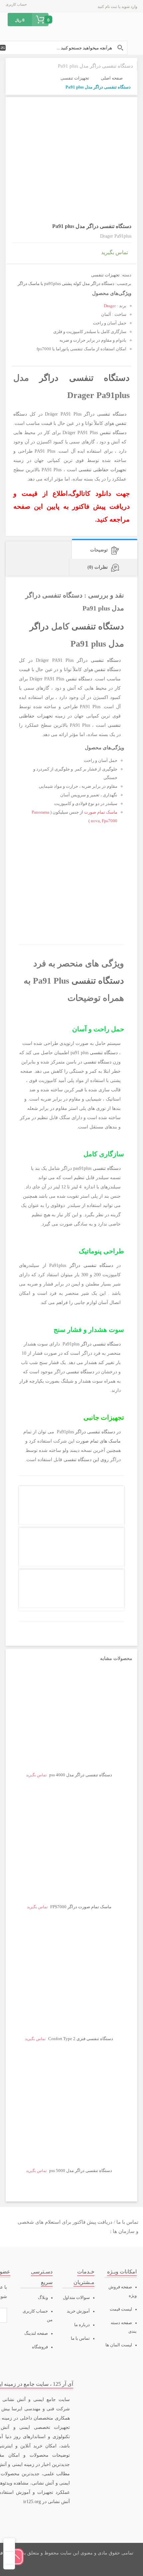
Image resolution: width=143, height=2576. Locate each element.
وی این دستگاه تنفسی (85, 1460)
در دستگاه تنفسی (104, 1432)
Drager (110, 306)
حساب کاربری (16, 4)
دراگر (49, 378)
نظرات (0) (98, 567)
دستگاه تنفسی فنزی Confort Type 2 (81, 2039)
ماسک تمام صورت (101, 812)
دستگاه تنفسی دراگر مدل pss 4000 (81, 1775)
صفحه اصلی (112, 78)
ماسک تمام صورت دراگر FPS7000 (81, 1907)
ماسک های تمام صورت (98, 1441)
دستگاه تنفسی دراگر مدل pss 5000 (81, 2171)
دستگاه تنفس (113, 433)
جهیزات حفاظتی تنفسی (102, 470)
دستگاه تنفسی (99, 378)
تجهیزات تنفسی (75, 78)
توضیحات (99, 550)
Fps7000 (110, 821)
